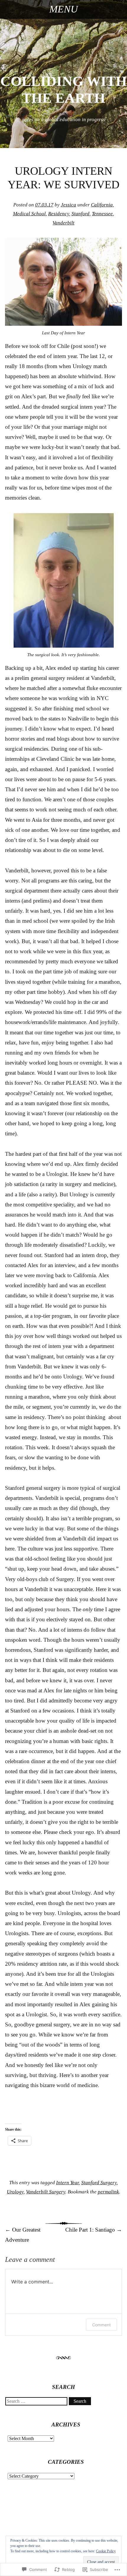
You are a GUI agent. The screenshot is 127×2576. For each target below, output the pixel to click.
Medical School (29, 214)
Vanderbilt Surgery (46, 2192)
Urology (15, 2192)
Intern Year (67, 2183)
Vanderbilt (63, 223)
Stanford (80, 214)
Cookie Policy (106, 2551)
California (102, 205)
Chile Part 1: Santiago (94, 2230)
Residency (59, 214)
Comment (101, 2325)
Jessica (69, 205)
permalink (108, 2192)
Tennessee (102, 214)
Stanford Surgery (99, 2183)
